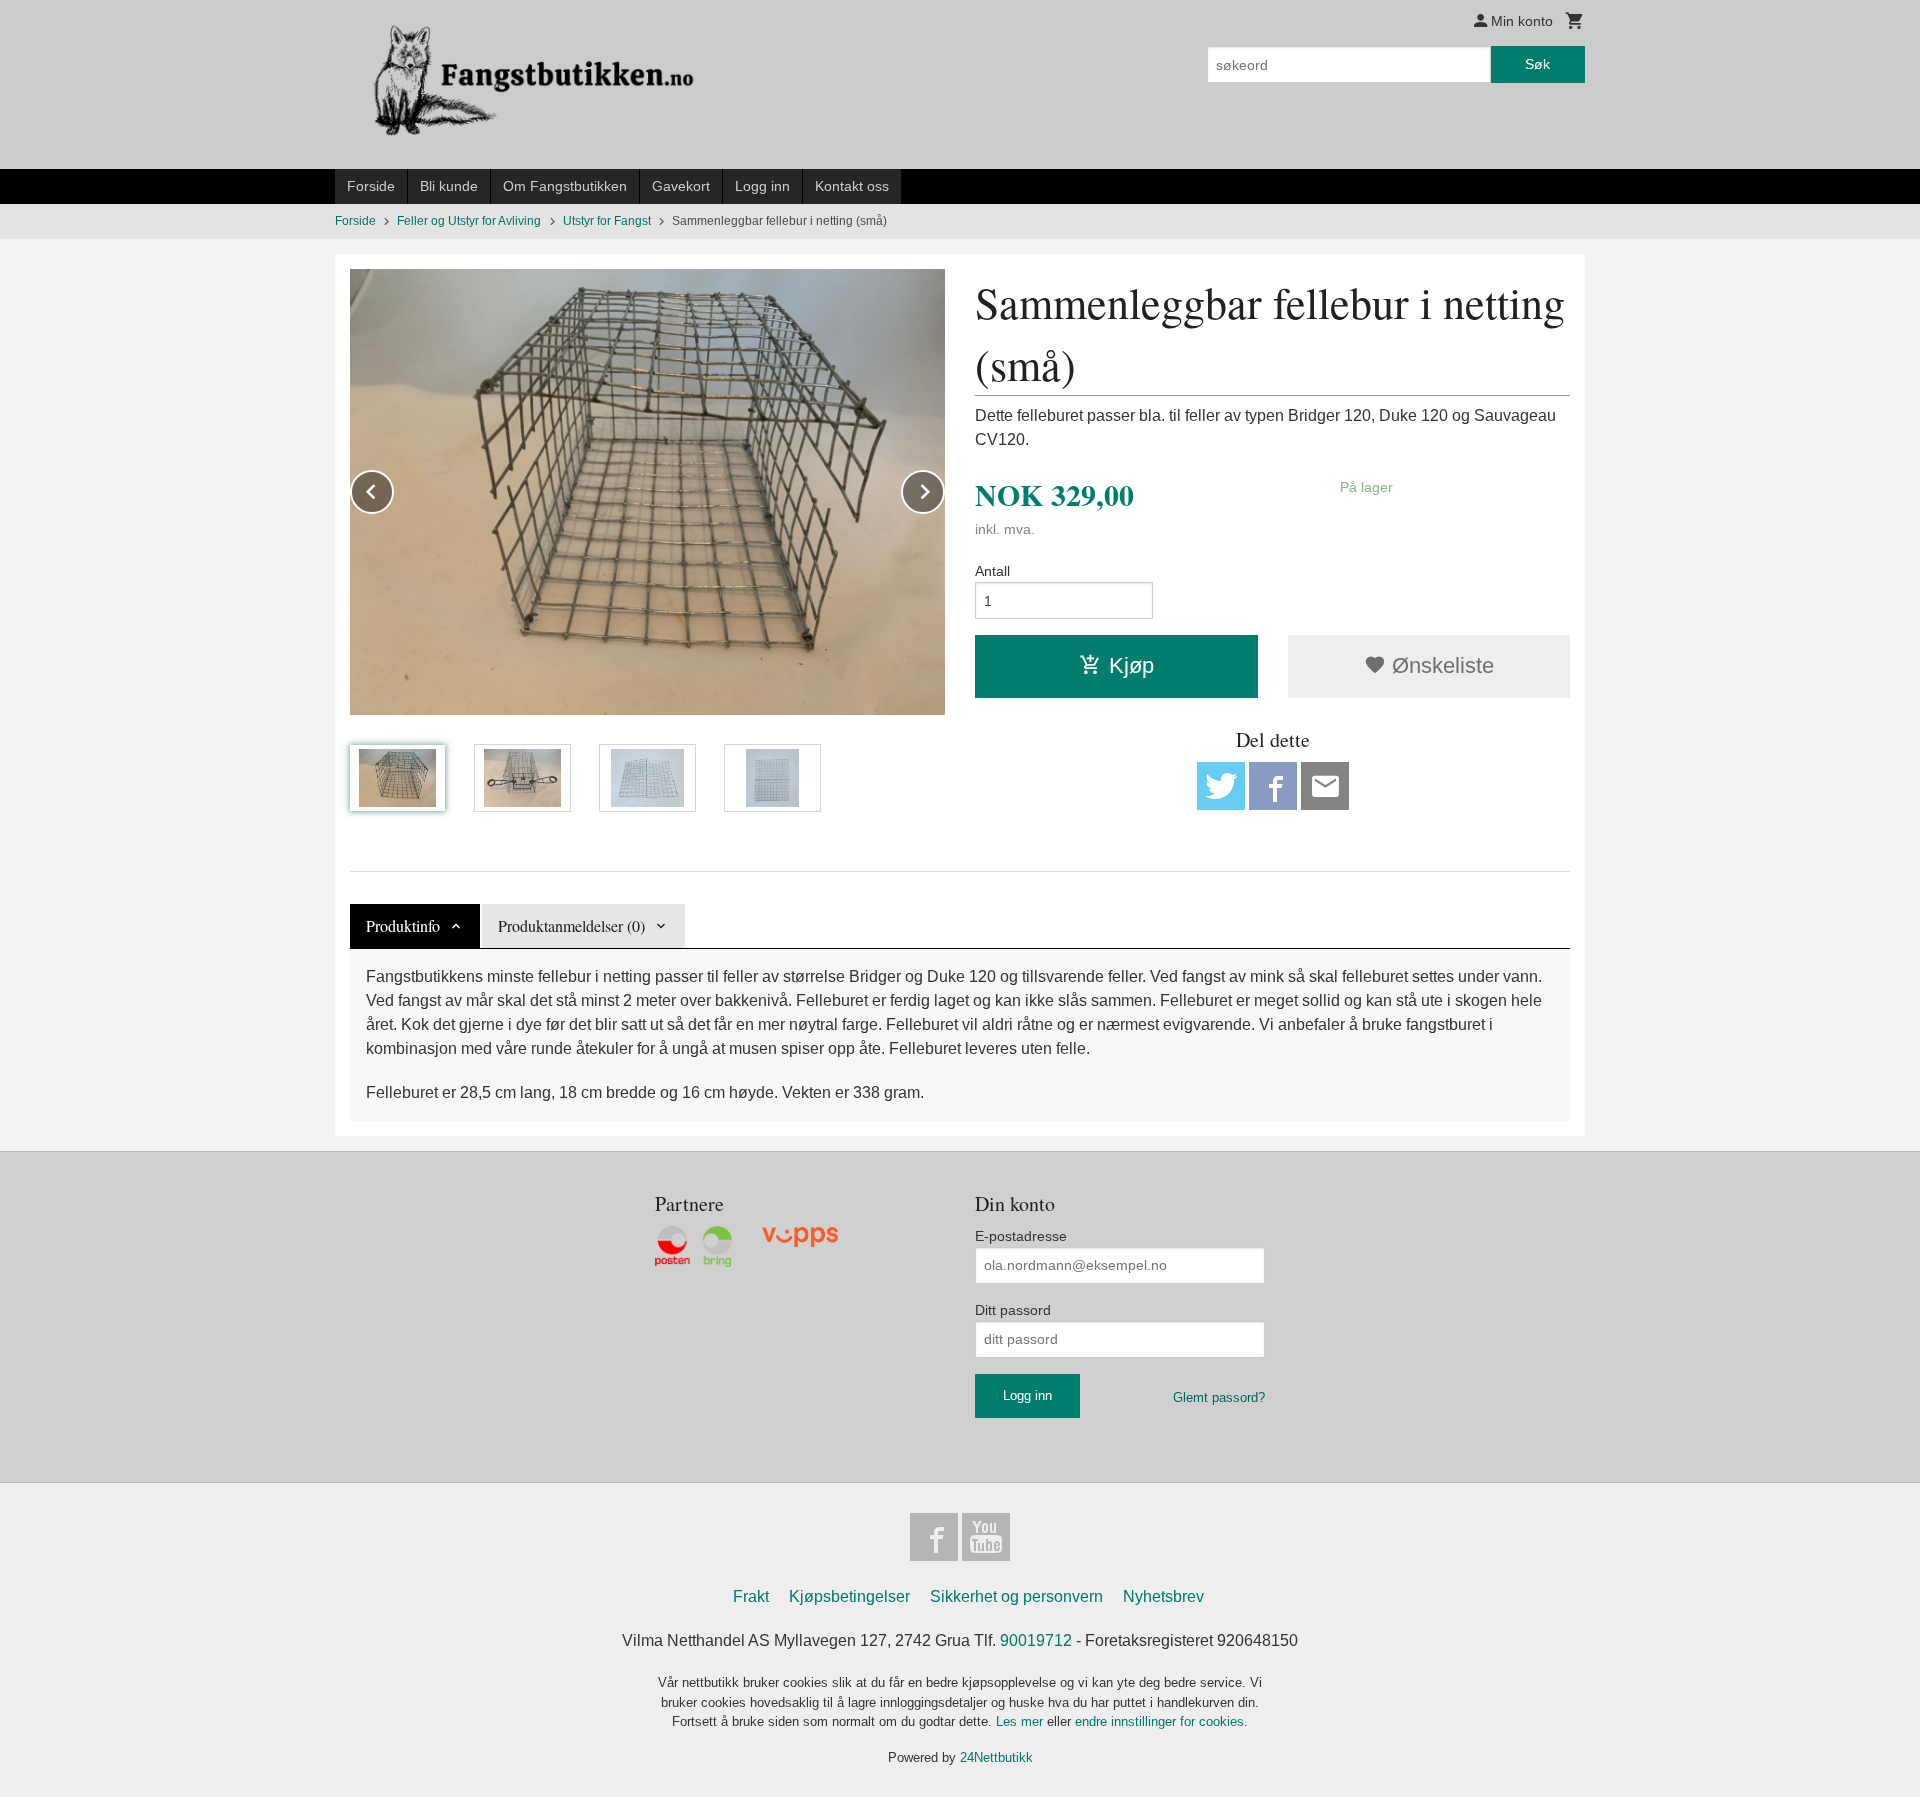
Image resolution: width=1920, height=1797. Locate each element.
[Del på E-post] (1325, 786)
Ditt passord (1013, 1310)
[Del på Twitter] (1221, 786)
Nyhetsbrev (1163, 1596)
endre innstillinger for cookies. (1161, 1721)
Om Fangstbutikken (565, 186)
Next (944, 488)
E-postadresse (1021, 1236)
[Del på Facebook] (1273, 786)
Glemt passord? (1219, 1397)
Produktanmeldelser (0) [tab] (571, 925)
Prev (393, 488)
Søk (1537, 64)
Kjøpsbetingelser (849, 1596)
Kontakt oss (852, 186)
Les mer (1021, 1721)
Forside (371, 186)
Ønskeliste (1440, 665)
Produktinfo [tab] (403, 925)
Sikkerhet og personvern (1016, 1596)
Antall (992, 571)
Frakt (751, 1596)
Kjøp (1131, 665)
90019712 (1036, 1640)
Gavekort (681, 186)
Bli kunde (449, 186)
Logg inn (762, 186)
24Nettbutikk (996, 1757)
